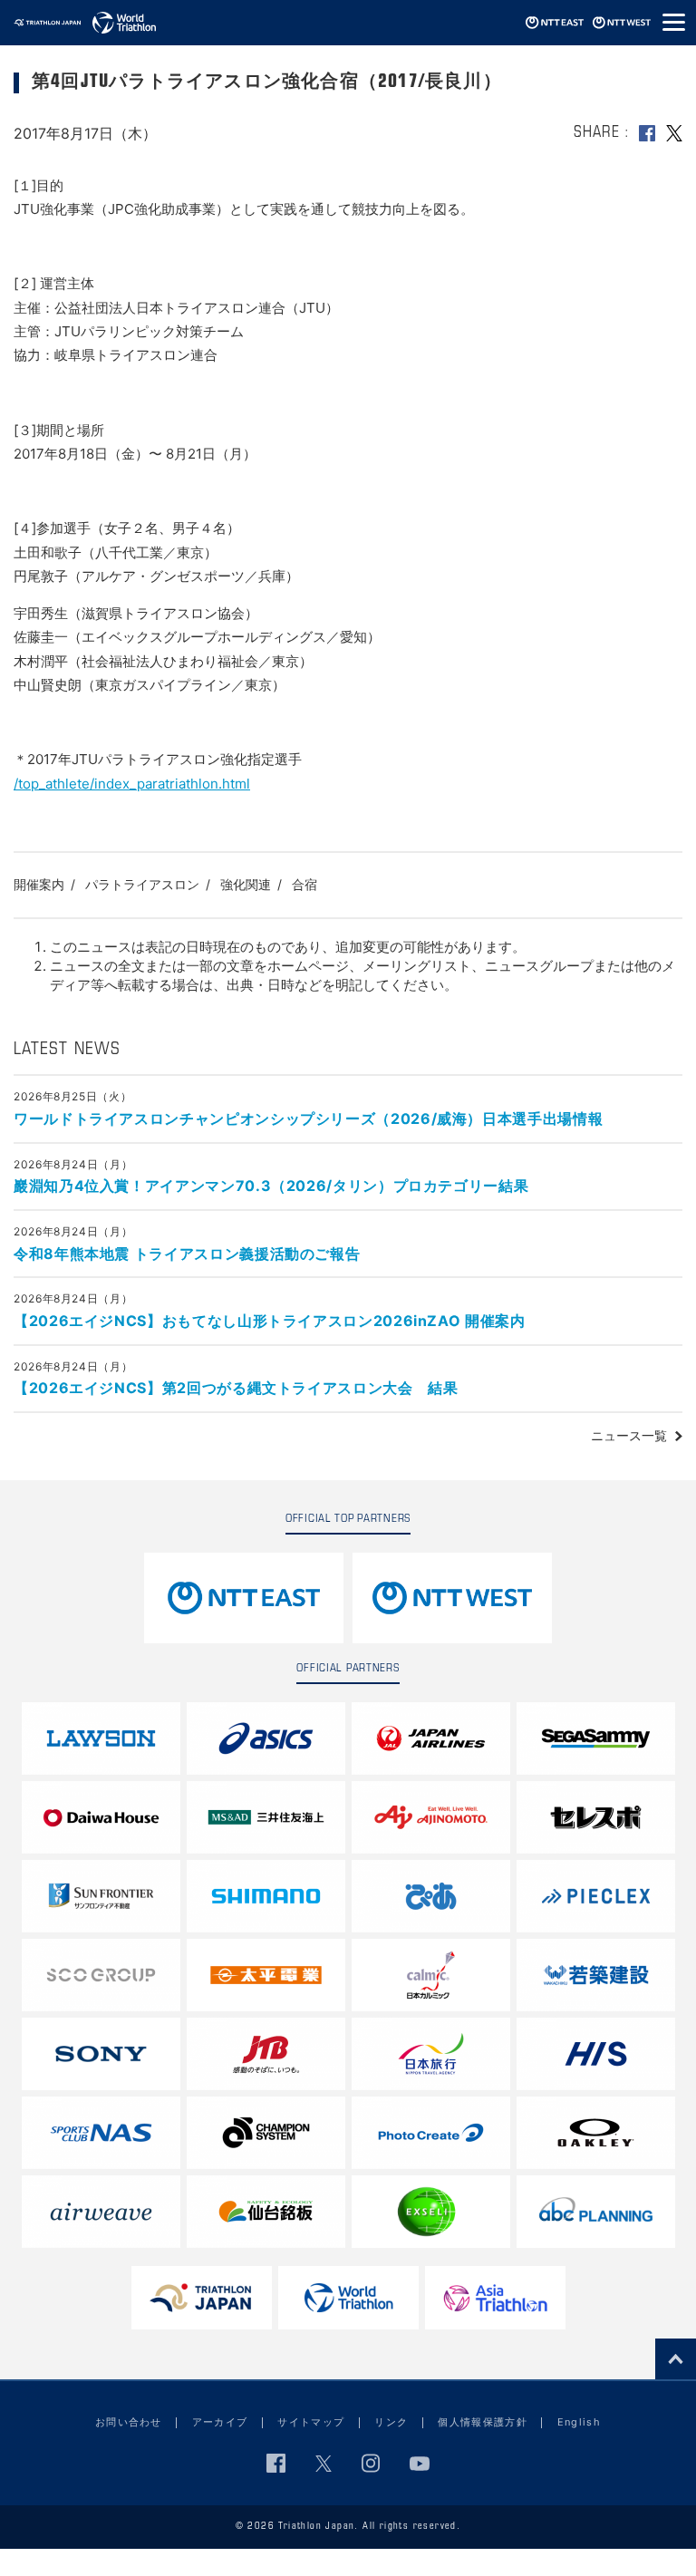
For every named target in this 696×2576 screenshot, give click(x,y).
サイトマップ (311, 2422)
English (579, 2422)
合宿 (304, 884)
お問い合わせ (129, 2422)
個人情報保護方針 (483, 2422)
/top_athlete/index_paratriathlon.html (132, 784)
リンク (391, 2422)
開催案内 (39, 884)
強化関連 (246, 884)
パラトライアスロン (142, 884)
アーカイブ (220, 2422)
